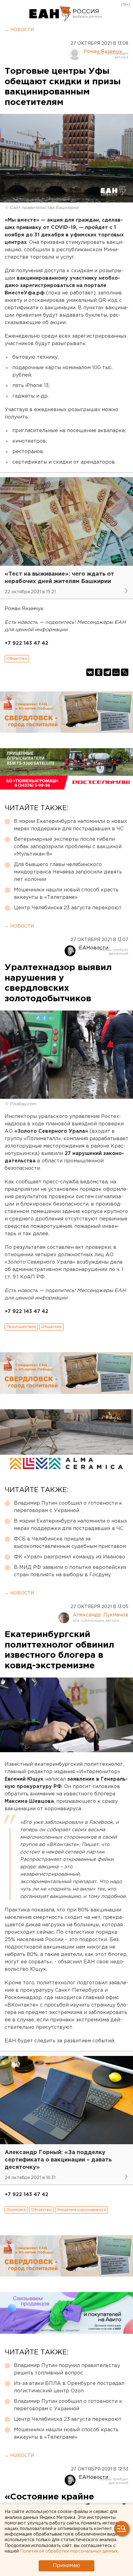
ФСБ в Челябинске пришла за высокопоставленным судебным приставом (70, 1543)
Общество (17, 659)
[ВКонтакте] (90, 672)
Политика (16, 2210)
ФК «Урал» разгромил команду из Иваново (70, 1557)
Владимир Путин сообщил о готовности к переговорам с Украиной (68, 1507)
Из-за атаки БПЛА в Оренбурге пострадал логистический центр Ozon (69, 2387)
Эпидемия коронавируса (82, 2210)
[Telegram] (107, 672)
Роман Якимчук (103, 52)
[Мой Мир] (116, 672)
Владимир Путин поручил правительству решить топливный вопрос (67, 2369)
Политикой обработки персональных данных (69, 2551)
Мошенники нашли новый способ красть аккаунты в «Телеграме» (66, 894)
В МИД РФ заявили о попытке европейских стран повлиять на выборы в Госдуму (70, 1571)
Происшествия (21, 1327)
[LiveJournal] (125, 672)
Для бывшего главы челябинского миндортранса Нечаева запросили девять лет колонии (68, 872)
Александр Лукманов (101, 1615)
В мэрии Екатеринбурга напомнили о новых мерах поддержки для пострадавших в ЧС (71, 825)
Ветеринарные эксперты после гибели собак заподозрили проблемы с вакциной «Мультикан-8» (68, 847)
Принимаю (66, 2566)
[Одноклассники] (99, 672)
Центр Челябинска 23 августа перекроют (68, 908)
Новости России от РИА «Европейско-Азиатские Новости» (50, 14)
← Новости (19, 30)
